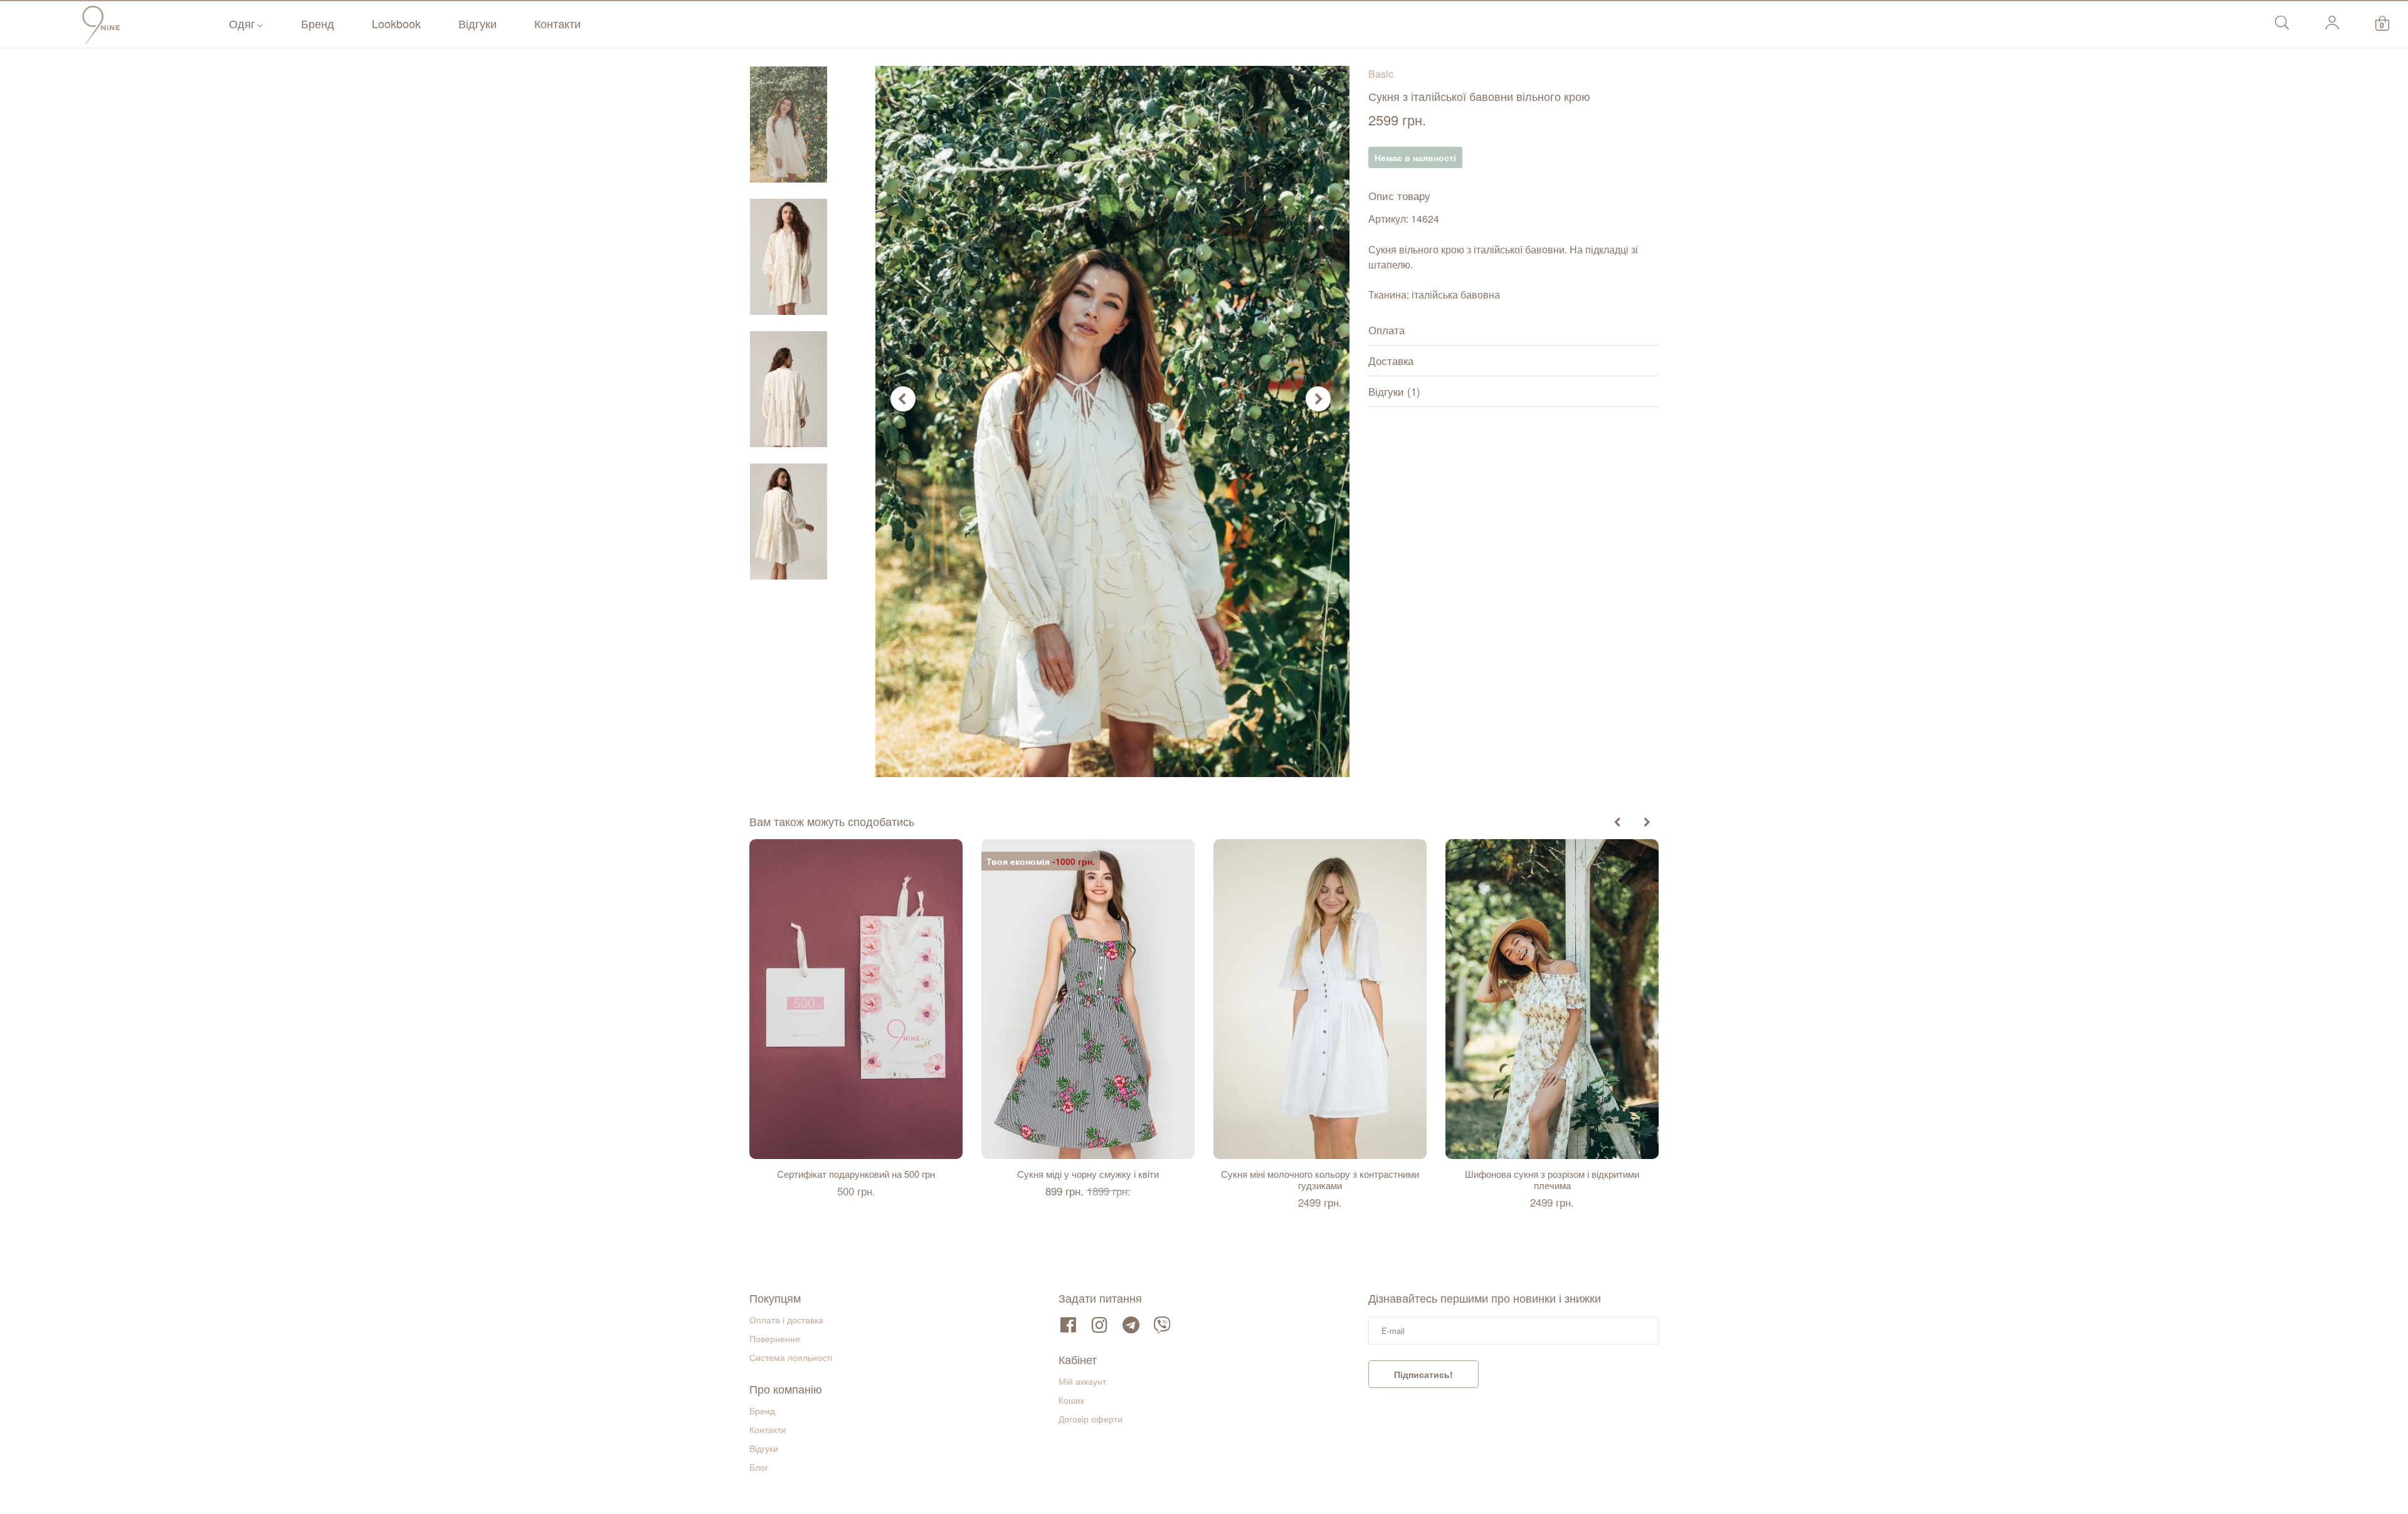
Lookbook (396, 23)
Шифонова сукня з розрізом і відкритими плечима (1552, 1180)
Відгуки (478, 23)
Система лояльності (791, 1357)
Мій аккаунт (1082, 1381)
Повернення (775, 1338)
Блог (759, 1467)
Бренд (318, 23)
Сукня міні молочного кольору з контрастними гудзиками (1320, 1180)
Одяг (242, 23)
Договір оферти (1090, 1419)
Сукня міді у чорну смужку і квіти (1088, 1174)
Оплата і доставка (786, 1320)
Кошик (1071, 1400)
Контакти (557, 23)
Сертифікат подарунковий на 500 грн (856, 1174)
